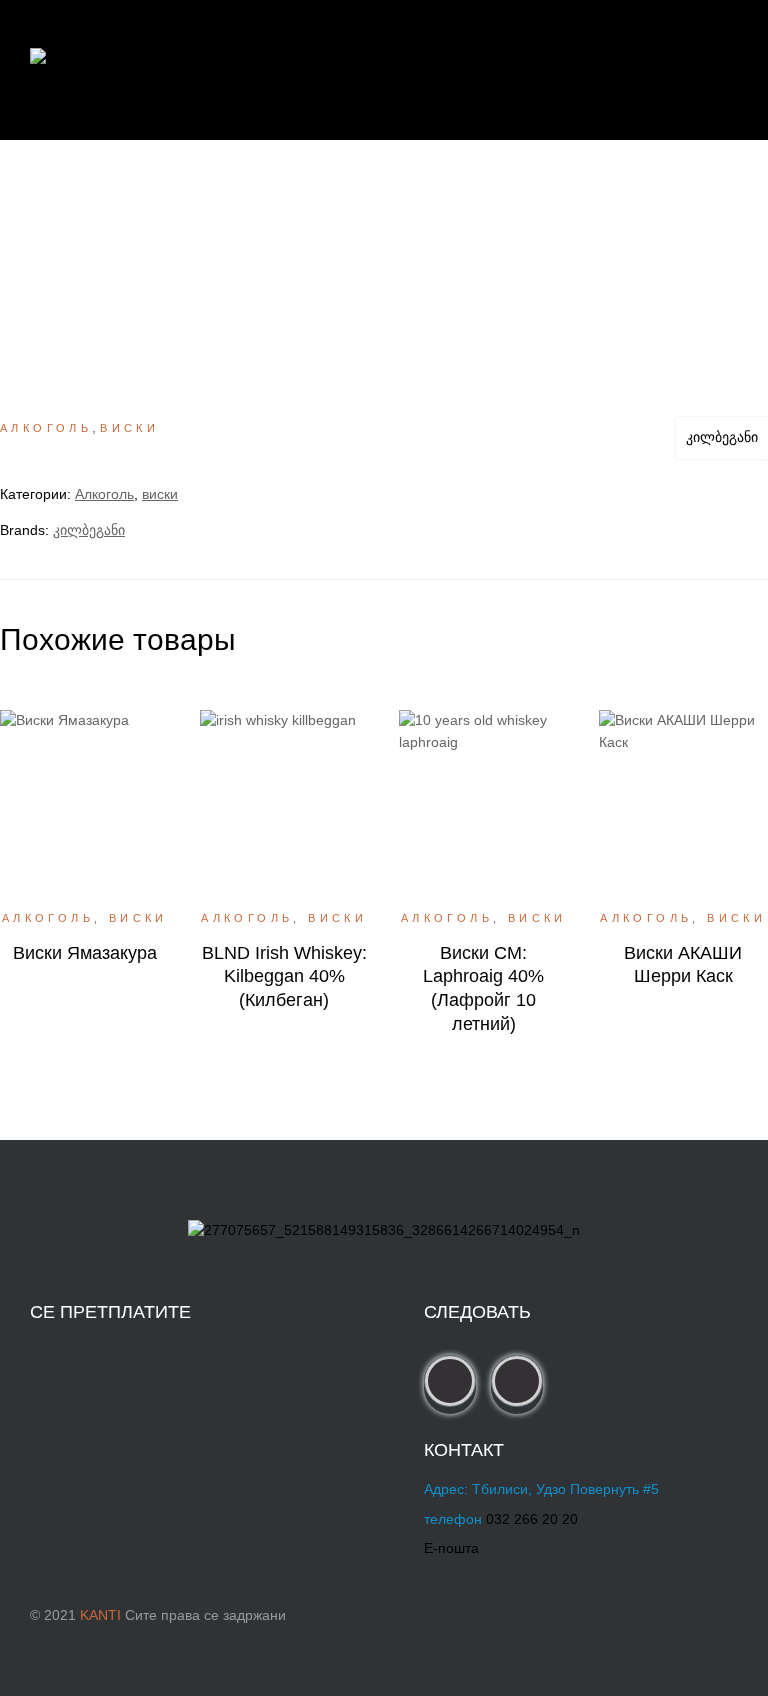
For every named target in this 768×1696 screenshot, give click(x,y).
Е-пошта (451, 1548)
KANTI (100, 1615)
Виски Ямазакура (85, 953)
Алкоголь (46, 428)
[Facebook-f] (450, 1381)
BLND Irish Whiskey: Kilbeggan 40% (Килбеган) (284, 976)
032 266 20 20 (532, 1519)
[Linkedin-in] (517, 1381)
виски (129, 428)
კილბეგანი (722, 437)
